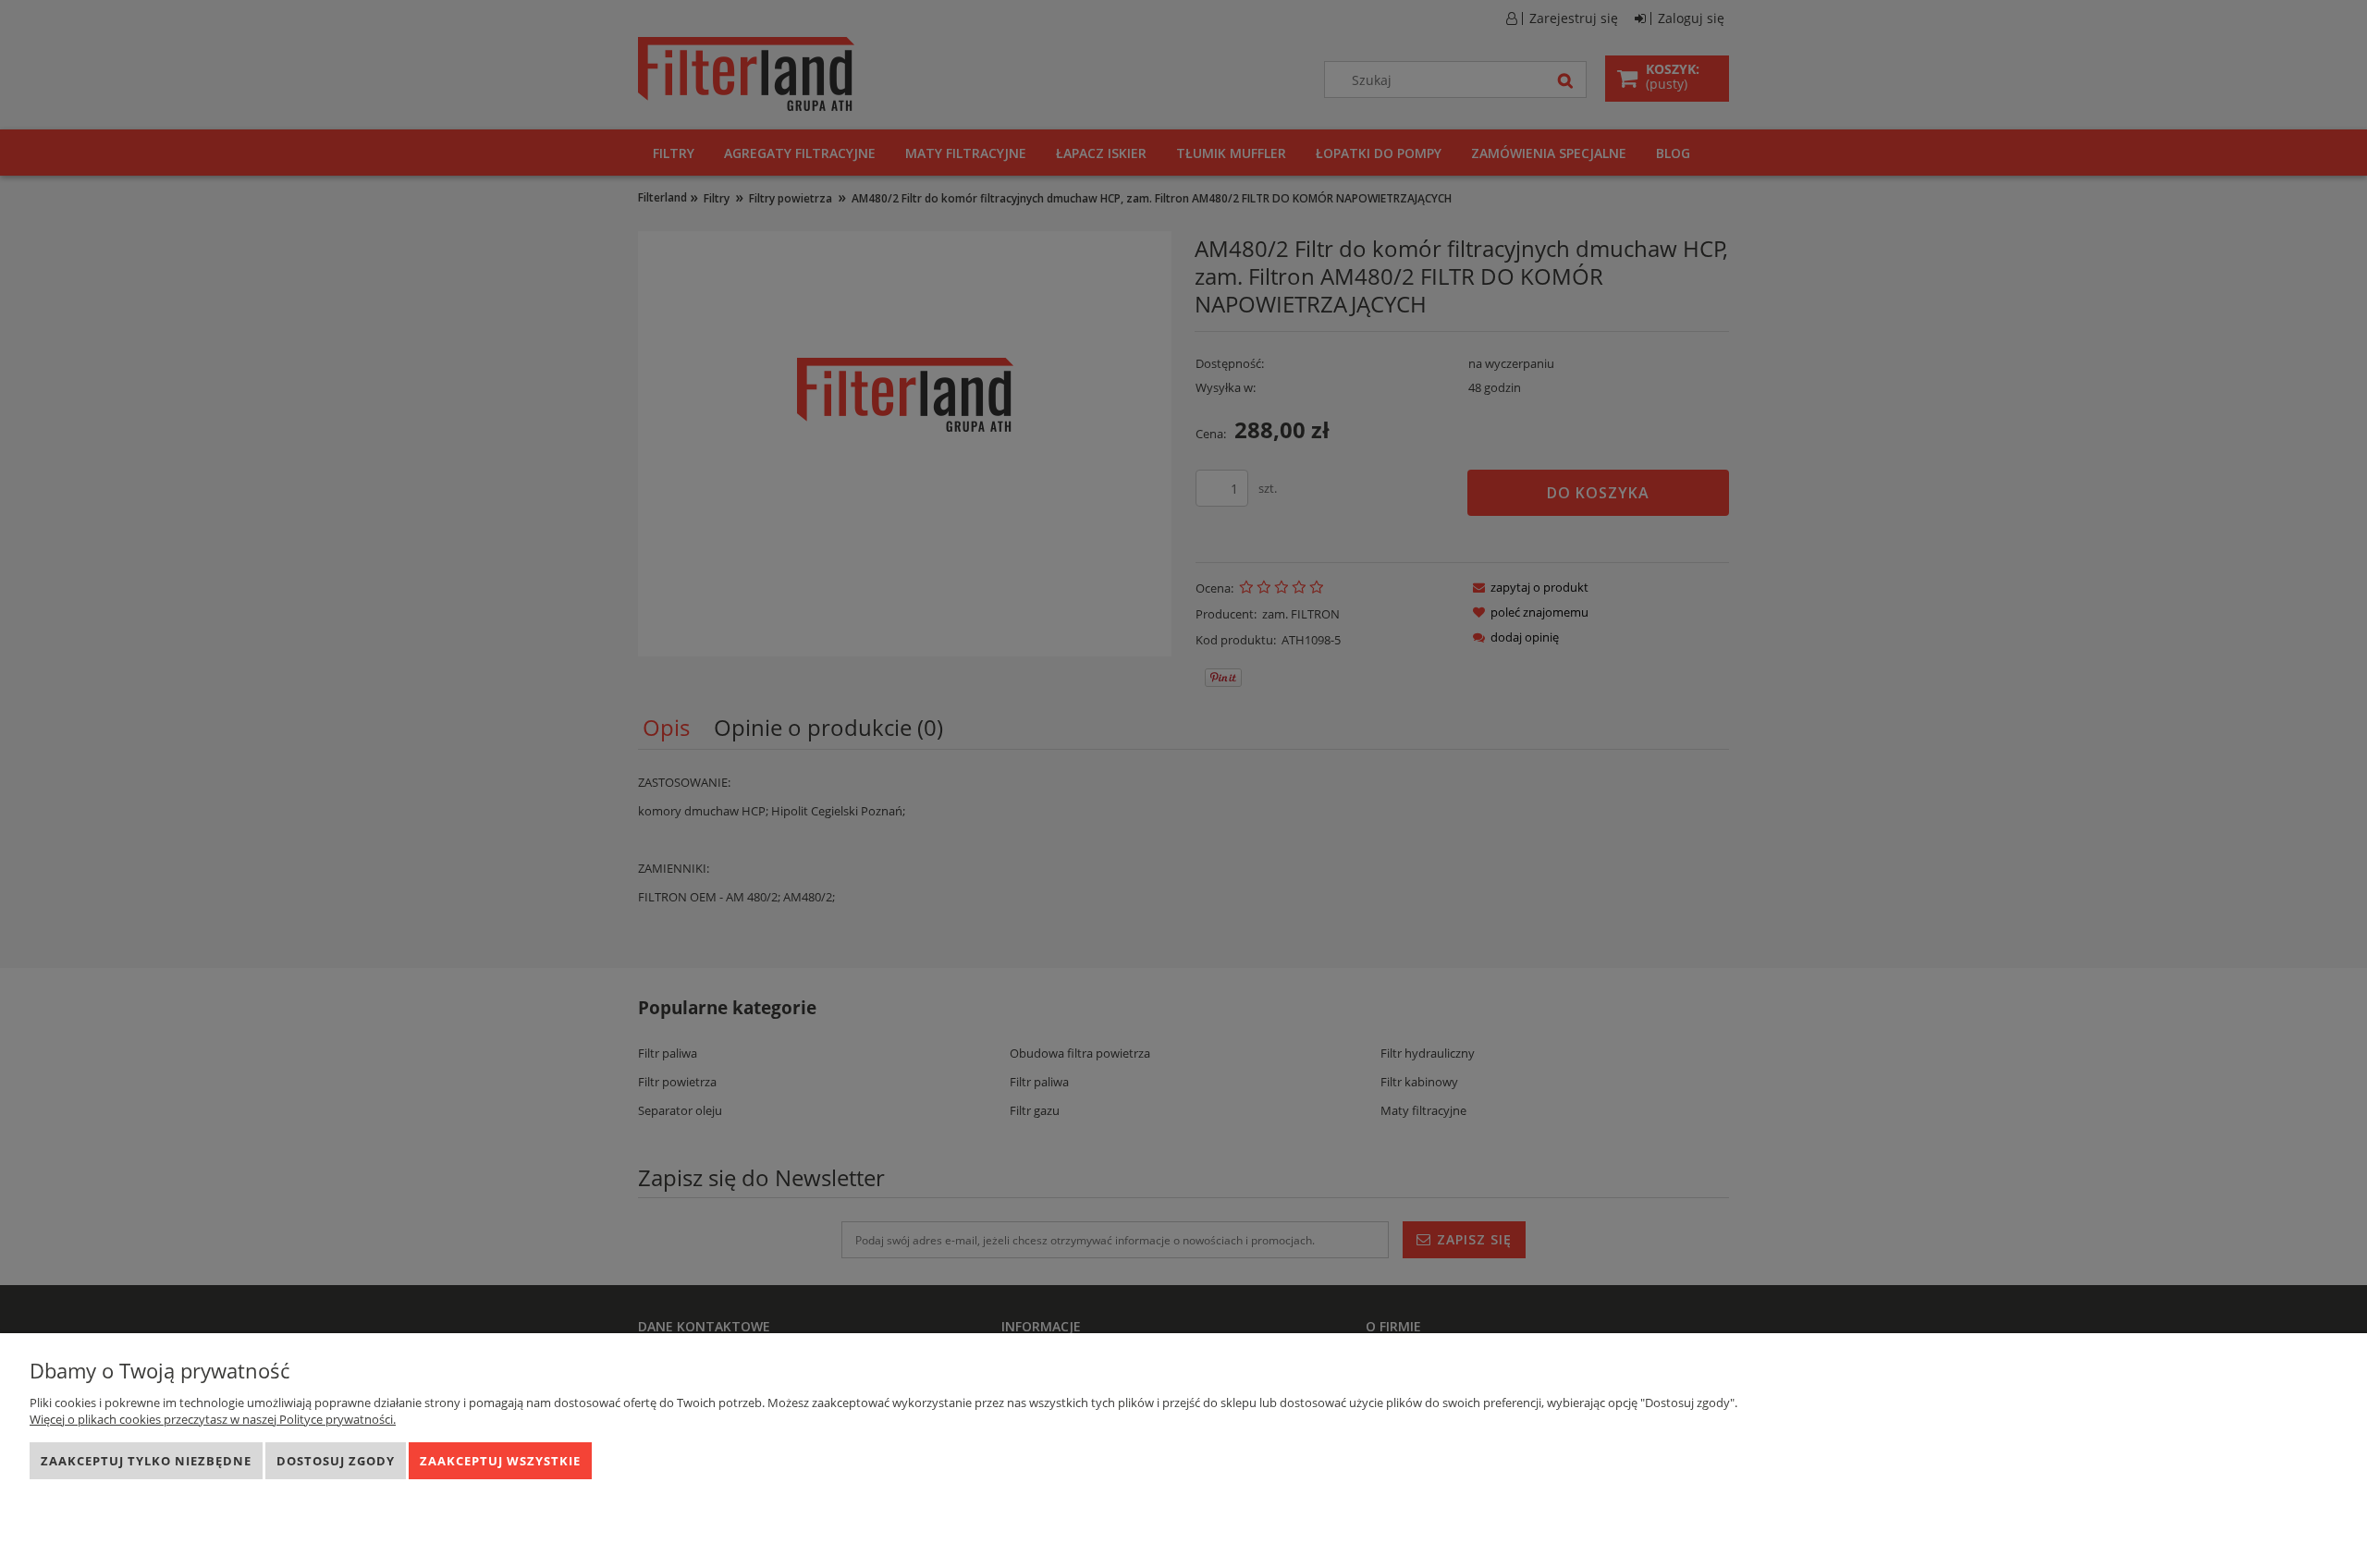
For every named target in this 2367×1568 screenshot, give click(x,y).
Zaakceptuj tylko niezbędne (146, 1461)
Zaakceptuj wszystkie (500, 1461)
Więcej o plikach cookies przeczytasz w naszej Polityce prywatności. (213, 1419)
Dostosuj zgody (336, 1461)
